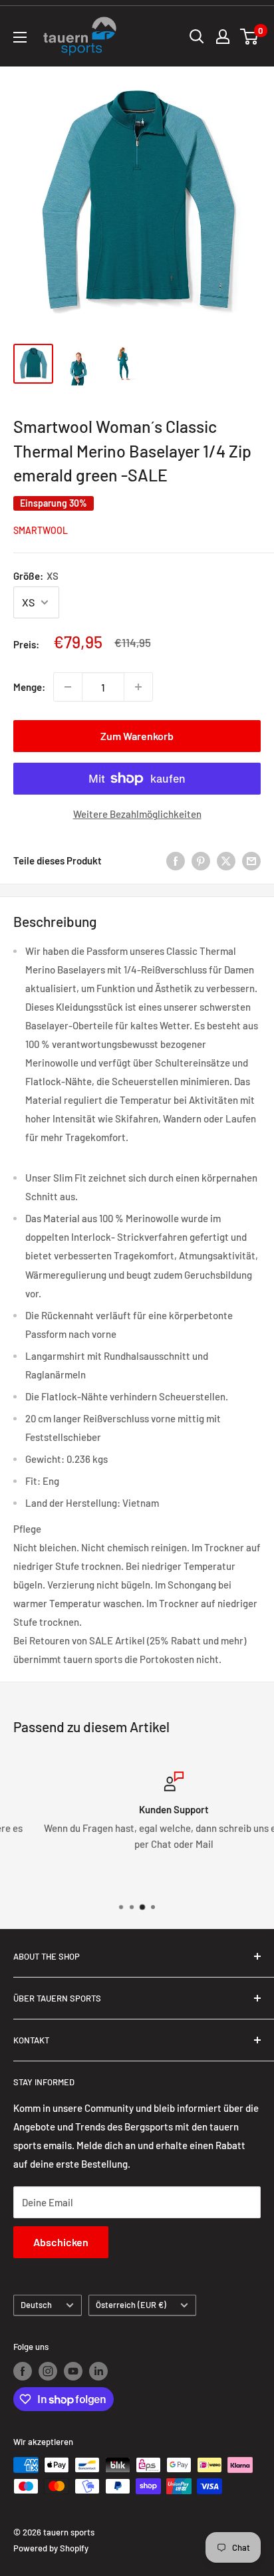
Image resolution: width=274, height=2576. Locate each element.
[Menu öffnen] (20, 37)
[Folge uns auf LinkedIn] (98, 2371)
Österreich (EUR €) (131, 2305)
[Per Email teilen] (251, 860)
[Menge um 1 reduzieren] (68, 687)
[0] (250, 37)
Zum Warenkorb (137, 736)
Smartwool (41, 530)
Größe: (36, 576)
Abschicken (61, 2242)
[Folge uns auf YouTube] (73, 2371)
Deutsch (36, 2305)
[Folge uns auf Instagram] (48, 2371)
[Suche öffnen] (197, 37)
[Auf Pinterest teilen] (201, 860)
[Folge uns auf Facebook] (23, 2371)
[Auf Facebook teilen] (176, 860)
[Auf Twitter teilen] (226, 860)
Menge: (29, 687)
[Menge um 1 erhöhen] (138, 687)
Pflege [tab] (27, 1529)
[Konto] (223, 37)
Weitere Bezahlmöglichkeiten (137, 814)
